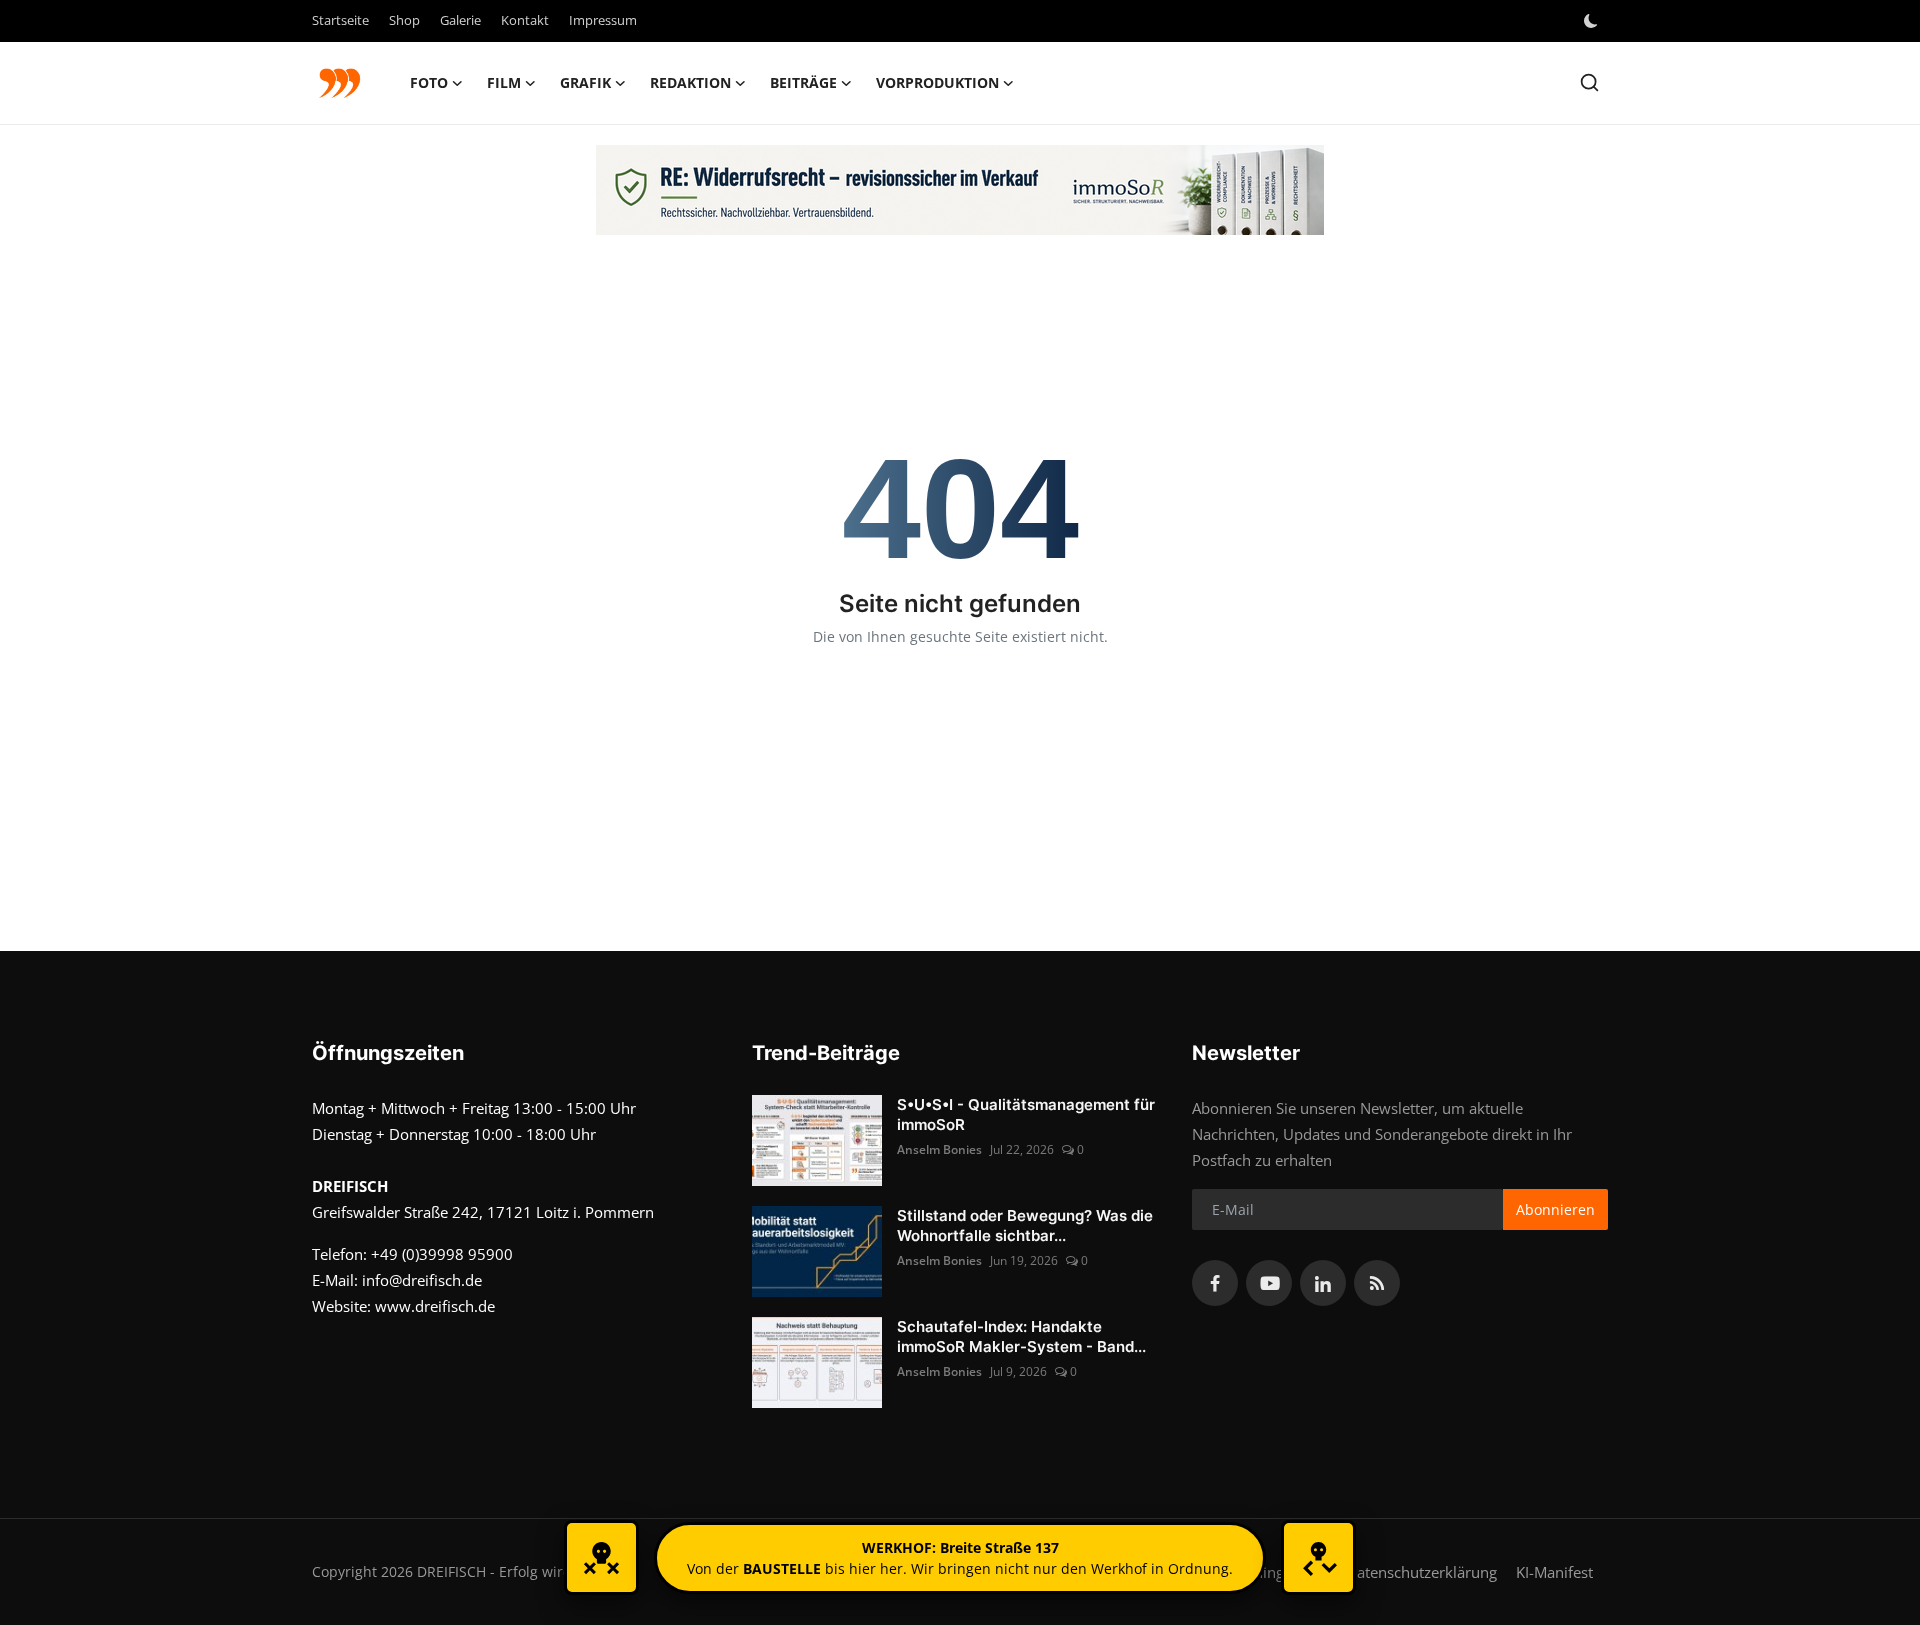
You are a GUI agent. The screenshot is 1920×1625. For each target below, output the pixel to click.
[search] (1589, 82)
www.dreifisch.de (435, 1306)
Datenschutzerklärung (1421, 1572)
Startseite (340, 20)
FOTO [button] (429, 82)
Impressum (603, 20)
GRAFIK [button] (585, 82)
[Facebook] (1215, 1283)
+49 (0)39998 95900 (442, 1254)
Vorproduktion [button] (937, 82)
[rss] (1377, 1283)
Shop (404, 20)
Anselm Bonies (939, 1149)
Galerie (460, 20)
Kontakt (525, 20)
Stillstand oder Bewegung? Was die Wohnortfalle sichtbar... (1025, 1225)
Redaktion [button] (690, 82)
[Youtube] (1269, 1283)
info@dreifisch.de (422, 1280)
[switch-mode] (1593, 21)
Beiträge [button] (803, 82)
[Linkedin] (1323, 1283)
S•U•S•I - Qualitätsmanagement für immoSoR (1026, 1114)
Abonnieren (1555, 1209)
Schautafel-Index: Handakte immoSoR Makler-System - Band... (1021, 1336)
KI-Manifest (1554, 1572)
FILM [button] (504, 82)
